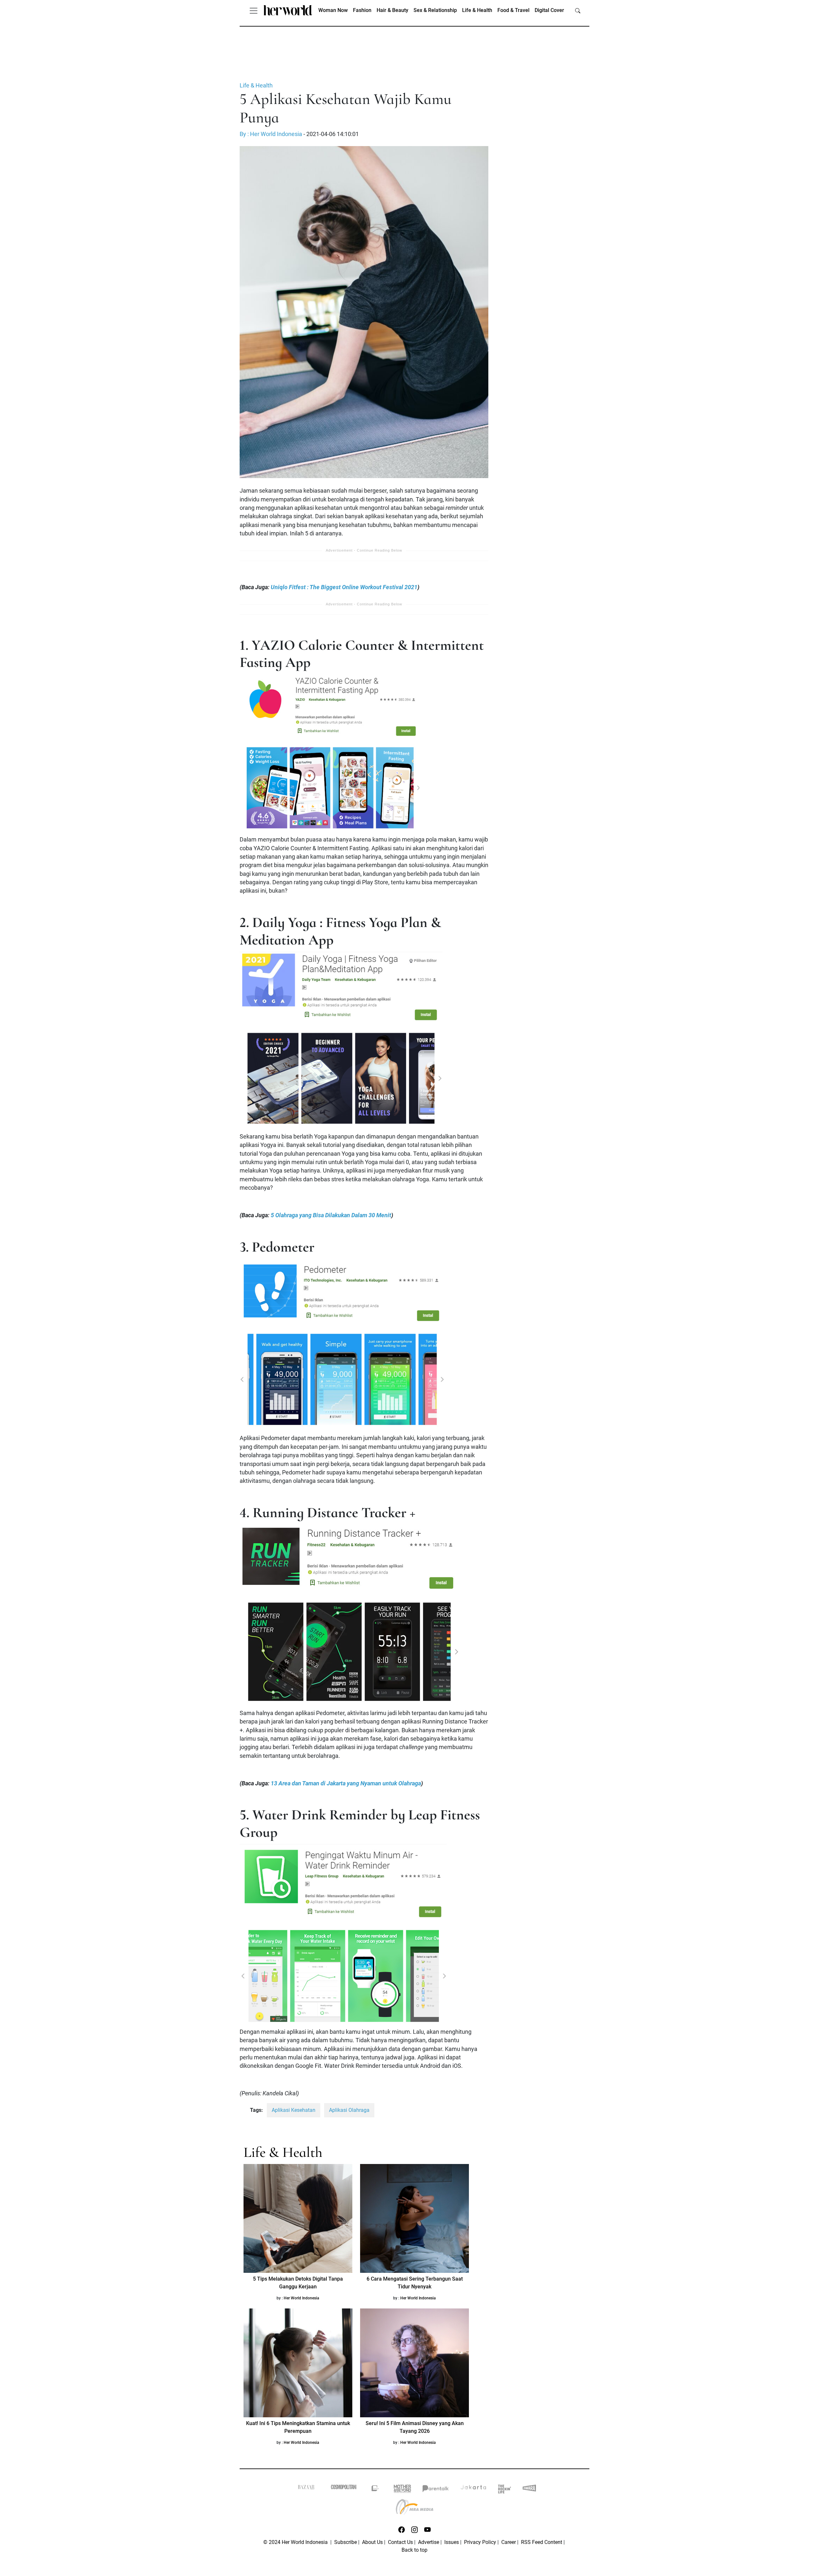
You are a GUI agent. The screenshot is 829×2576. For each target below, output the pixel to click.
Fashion (362, 10)
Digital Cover (549, 10)
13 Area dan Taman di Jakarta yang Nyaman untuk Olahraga (346, 1783)
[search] (578, 10)
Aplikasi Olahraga (349, 2110)
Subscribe (346, 2542)
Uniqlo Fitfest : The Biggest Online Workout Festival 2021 (344, 587)
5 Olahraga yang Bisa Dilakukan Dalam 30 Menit (331, 1215)
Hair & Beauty (392, 10)
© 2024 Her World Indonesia (296, 2542)
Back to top (414, 2550)
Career (509, 2542)
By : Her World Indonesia (271, 134)
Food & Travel (513, 10)
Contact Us (400, 2542)
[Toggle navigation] (254, 10)
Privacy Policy (480, 2542)
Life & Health (477, 10)
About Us (372, 2542)
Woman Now (333, 10)
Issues (452, 2542)
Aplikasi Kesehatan (294, 2110)
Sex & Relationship (435, 10)
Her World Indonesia (301, 2298)
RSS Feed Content (542, 2542)
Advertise (429, 2542)
